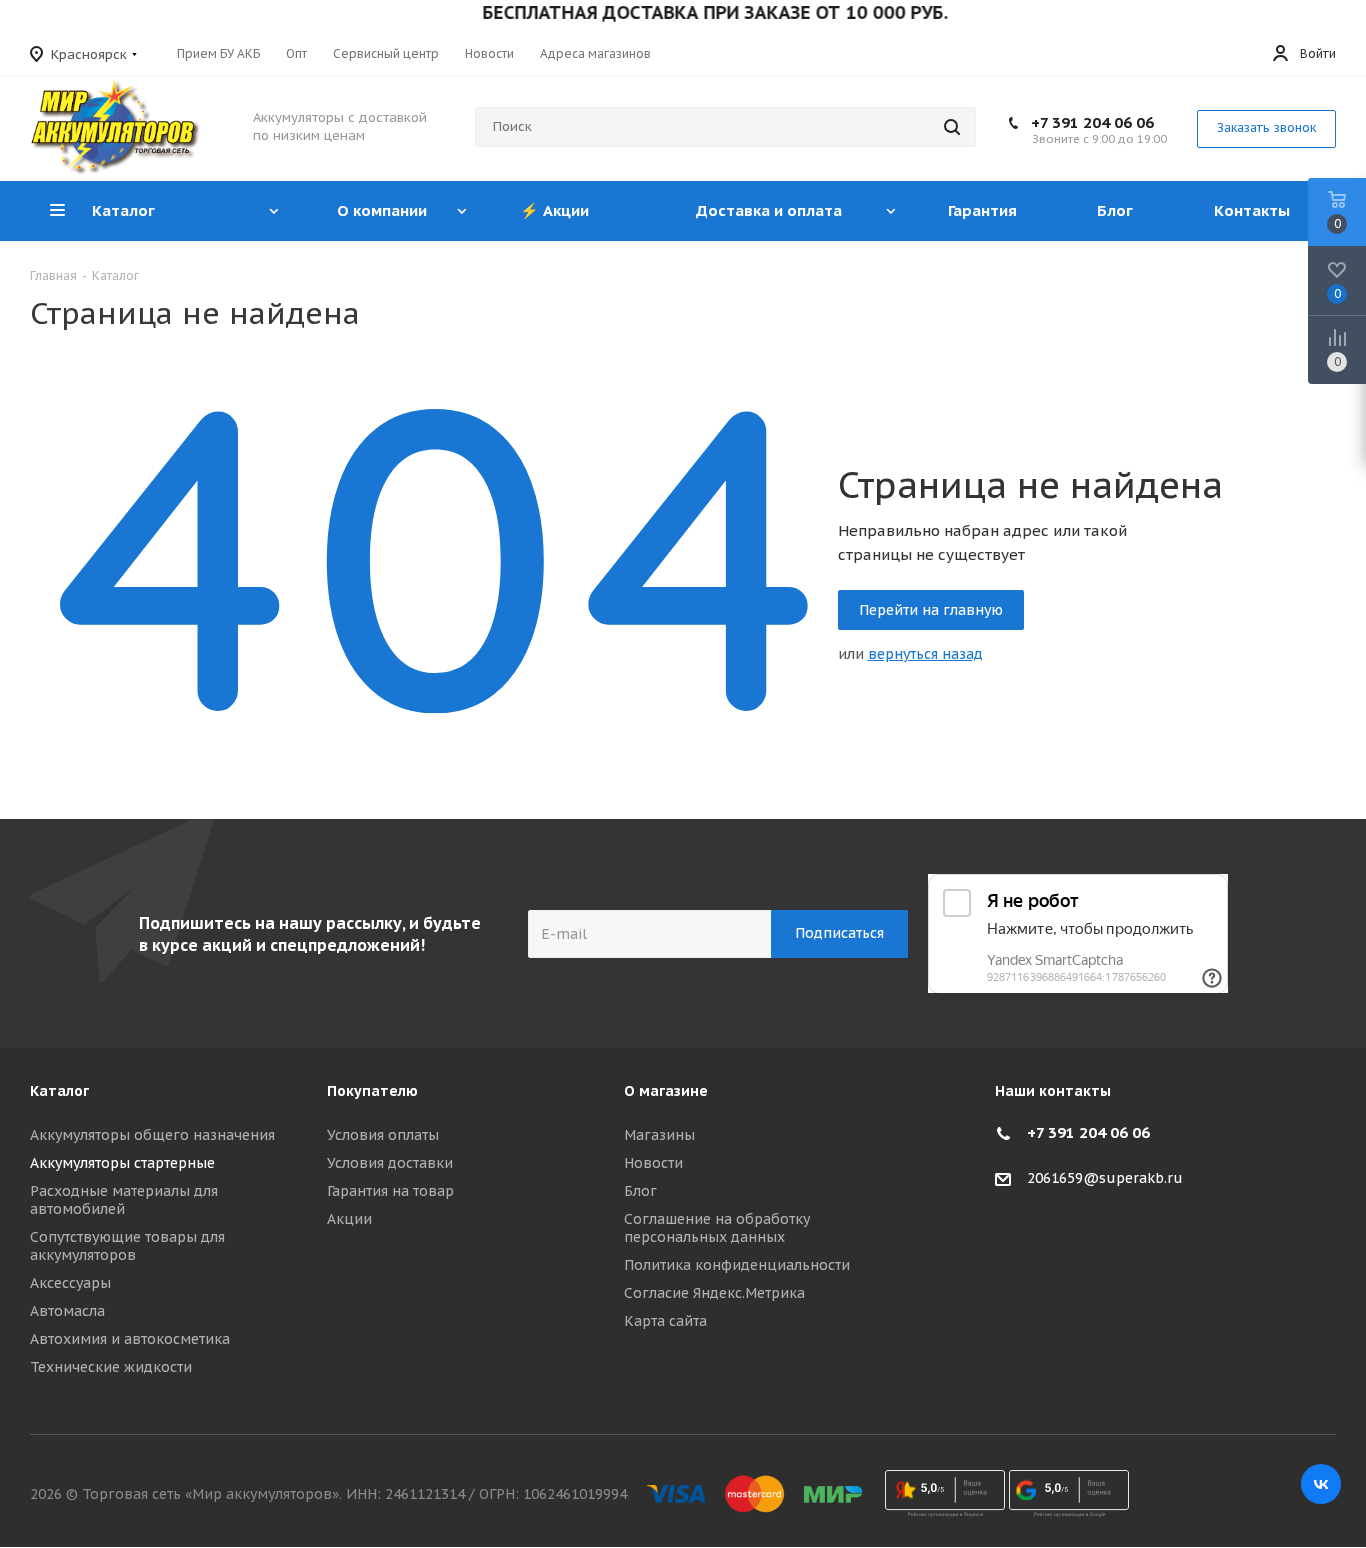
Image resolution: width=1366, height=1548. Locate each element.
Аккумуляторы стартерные (122, 1163)
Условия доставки (390, 1163)
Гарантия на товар (390, 1191)
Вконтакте (1321, 1484)
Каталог (59, 1091)
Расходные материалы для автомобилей (124, 1200)
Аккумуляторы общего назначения (152, 1135)
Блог (640, 1191)
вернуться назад (925, 654)
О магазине (666, 1091)
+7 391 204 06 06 (1092, 122)
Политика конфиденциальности (737, 1265)
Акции (349, 1219)
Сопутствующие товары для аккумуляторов (127, 1246)
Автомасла (67, 1311)
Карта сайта (665, 1321)
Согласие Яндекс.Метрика (714, 1293)
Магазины (659, 1135)
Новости (653, 1163)
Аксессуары (70, 1283)
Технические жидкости (111, 1367)
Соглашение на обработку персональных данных (717, 1228)
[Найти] (952, 127)
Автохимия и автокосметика (130, 1339)
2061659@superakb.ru (1105, 1179)
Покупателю (372, 1091)
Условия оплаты (383, 1135)
